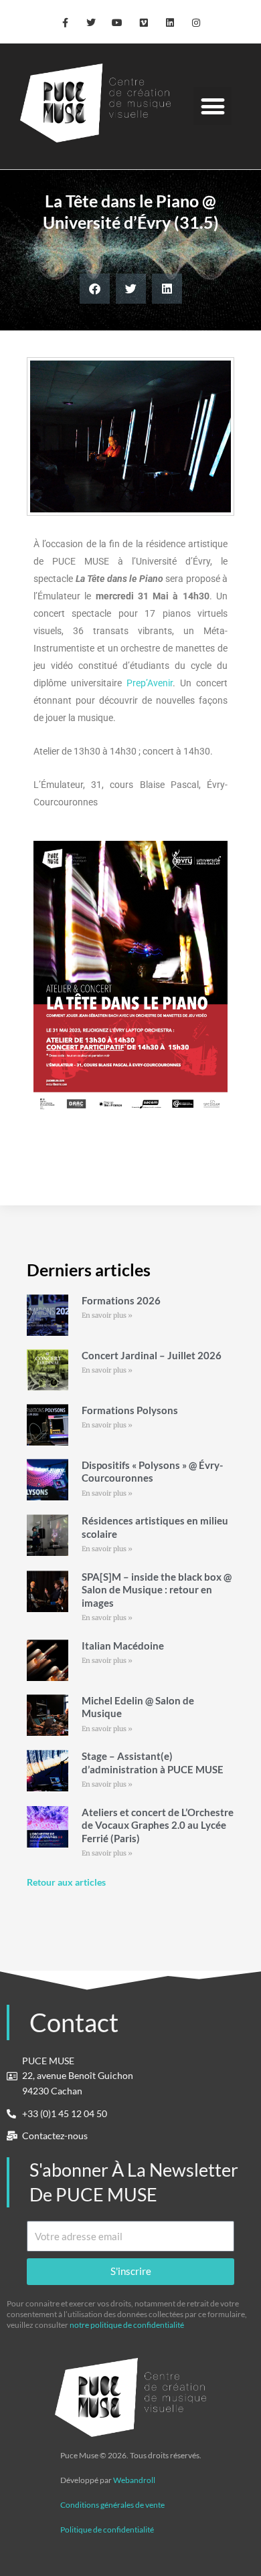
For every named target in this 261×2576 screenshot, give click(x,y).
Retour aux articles (66, 1882)
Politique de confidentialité (107, 2530)
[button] (212, 106)
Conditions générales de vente (112, 2505)
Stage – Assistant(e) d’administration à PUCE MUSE (153, 1763)
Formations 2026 (121, 1300)
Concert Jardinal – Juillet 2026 (152, 1355)
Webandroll (134, 2480)
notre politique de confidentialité (127, 2325)
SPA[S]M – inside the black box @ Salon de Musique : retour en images (157, 1590)
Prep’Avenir (150, 683)
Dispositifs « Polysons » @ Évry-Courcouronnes (152, 1472)
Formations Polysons (130, 1410)
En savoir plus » (107, 1315)
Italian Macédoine (123, 1646)
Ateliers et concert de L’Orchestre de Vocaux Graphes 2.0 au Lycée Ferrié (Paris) (158, 1825)
